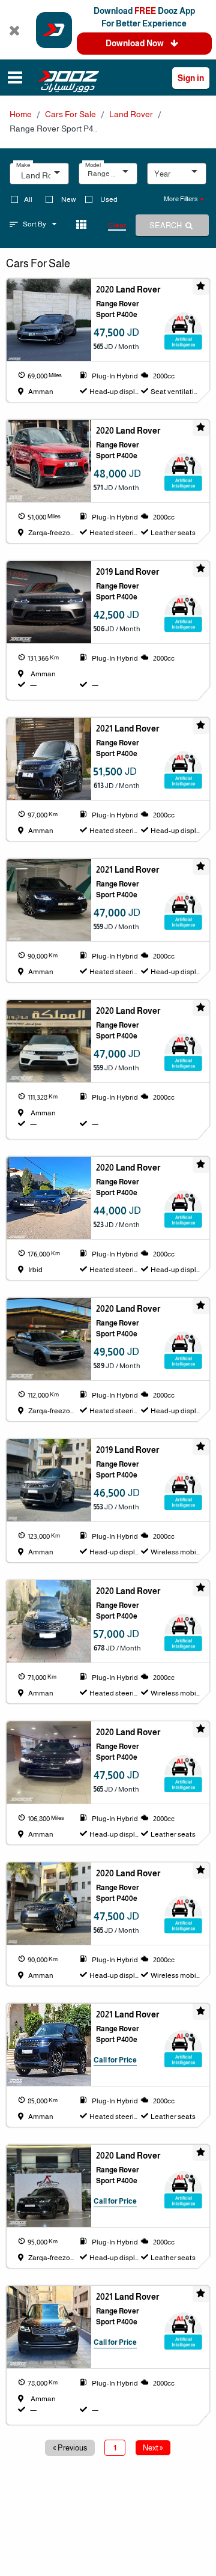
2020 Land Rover (128, 289)
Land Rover (131, 114)
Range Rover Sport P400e (118, 309)
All (28, 199)
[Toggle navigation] (15, 79)
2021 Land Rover (127, 729)
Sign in (191, 78)
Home (21, 114)
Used (109, 199)
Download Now (136, 43)
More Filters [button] (181, 199)
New (69, 199)
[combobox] (43, 177)
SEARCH (166, 226)
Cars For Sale (70, 114)
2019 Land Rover (127, 572)
